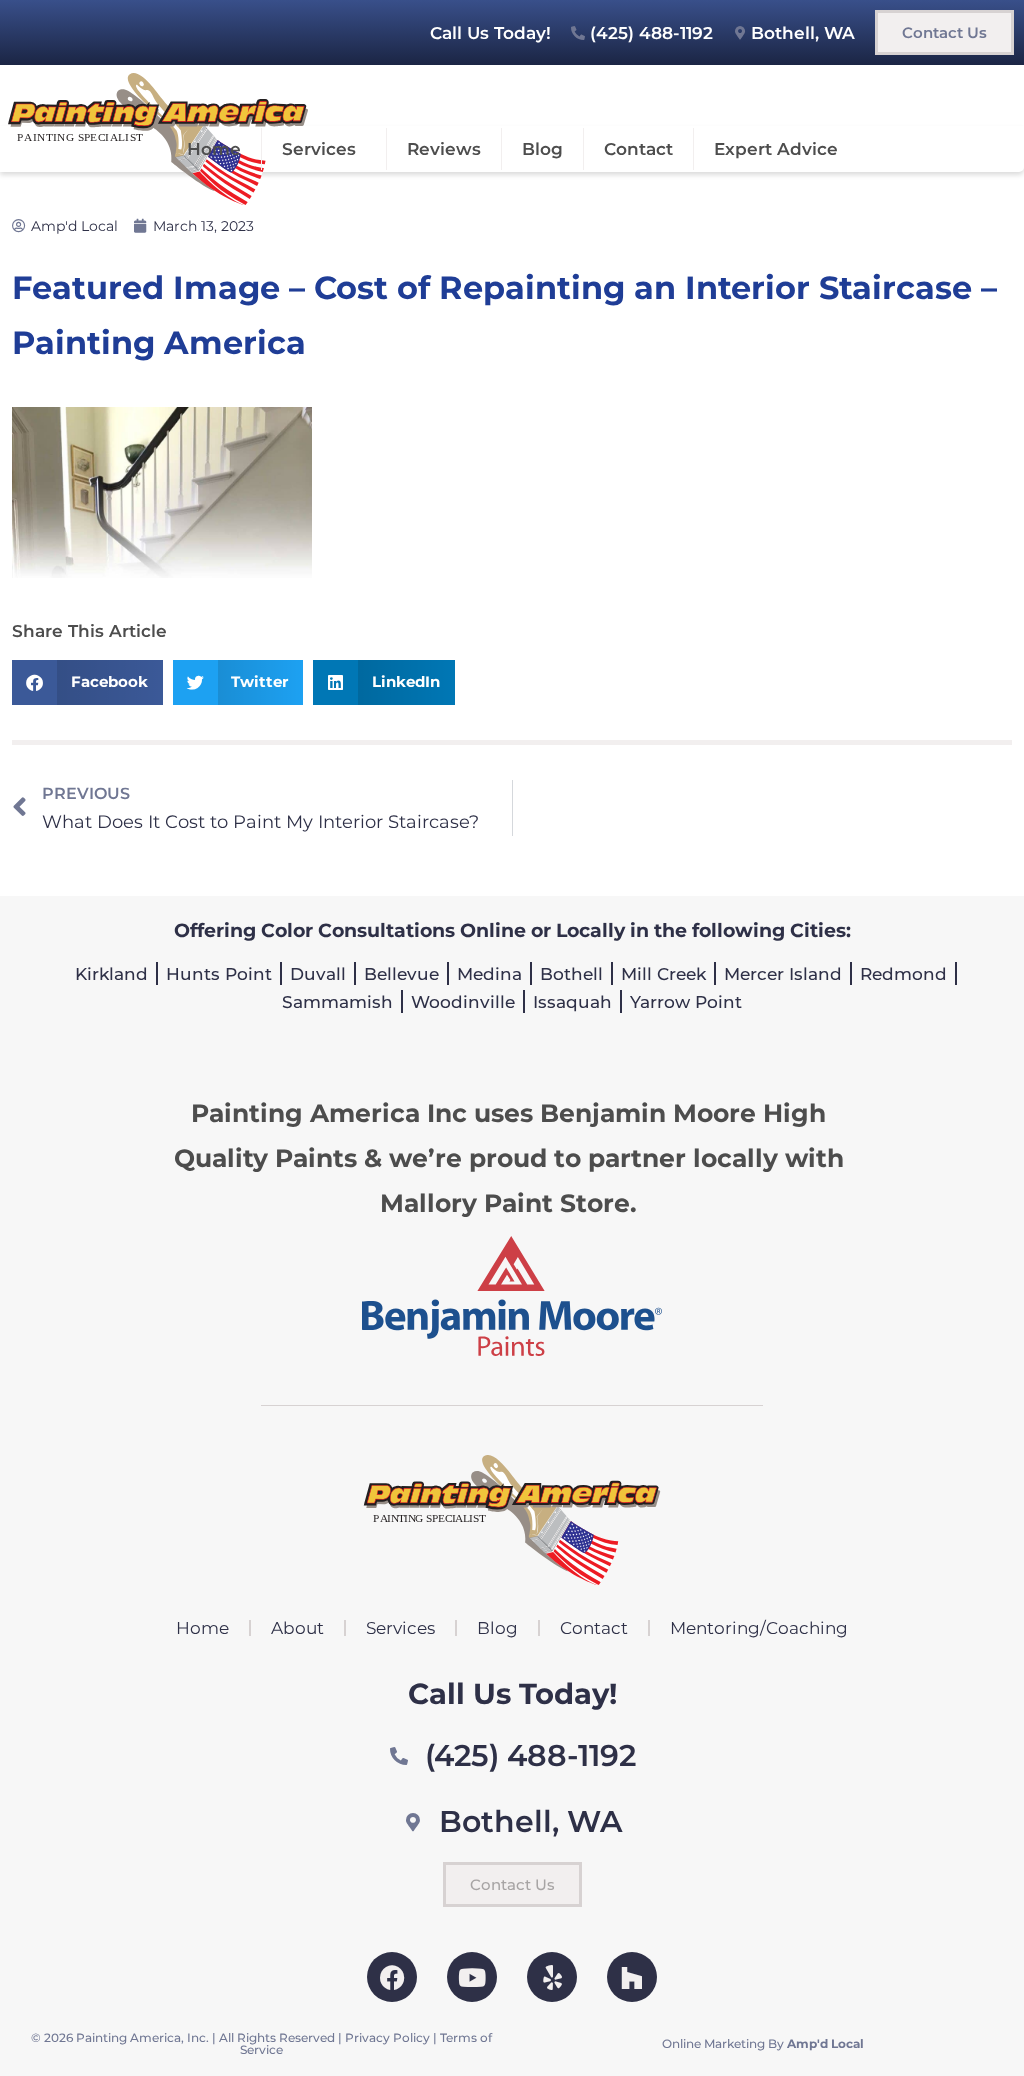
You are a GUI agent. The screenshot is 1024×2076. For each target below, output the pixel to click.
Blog (542, 149)
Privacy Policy (387, 2037)
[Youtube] (472, 1977)
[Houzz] (632, 1977)
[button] (87, 682)
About (297, 1628)
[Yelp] (552, 1977)
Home (214, 149)
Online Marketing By (763, 2043)
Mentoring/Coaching (759, 1628)
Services (319, 149)
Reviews (444, 149)
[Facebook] (392, 1977)
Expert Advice (776, 149)
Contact (638, 149)
